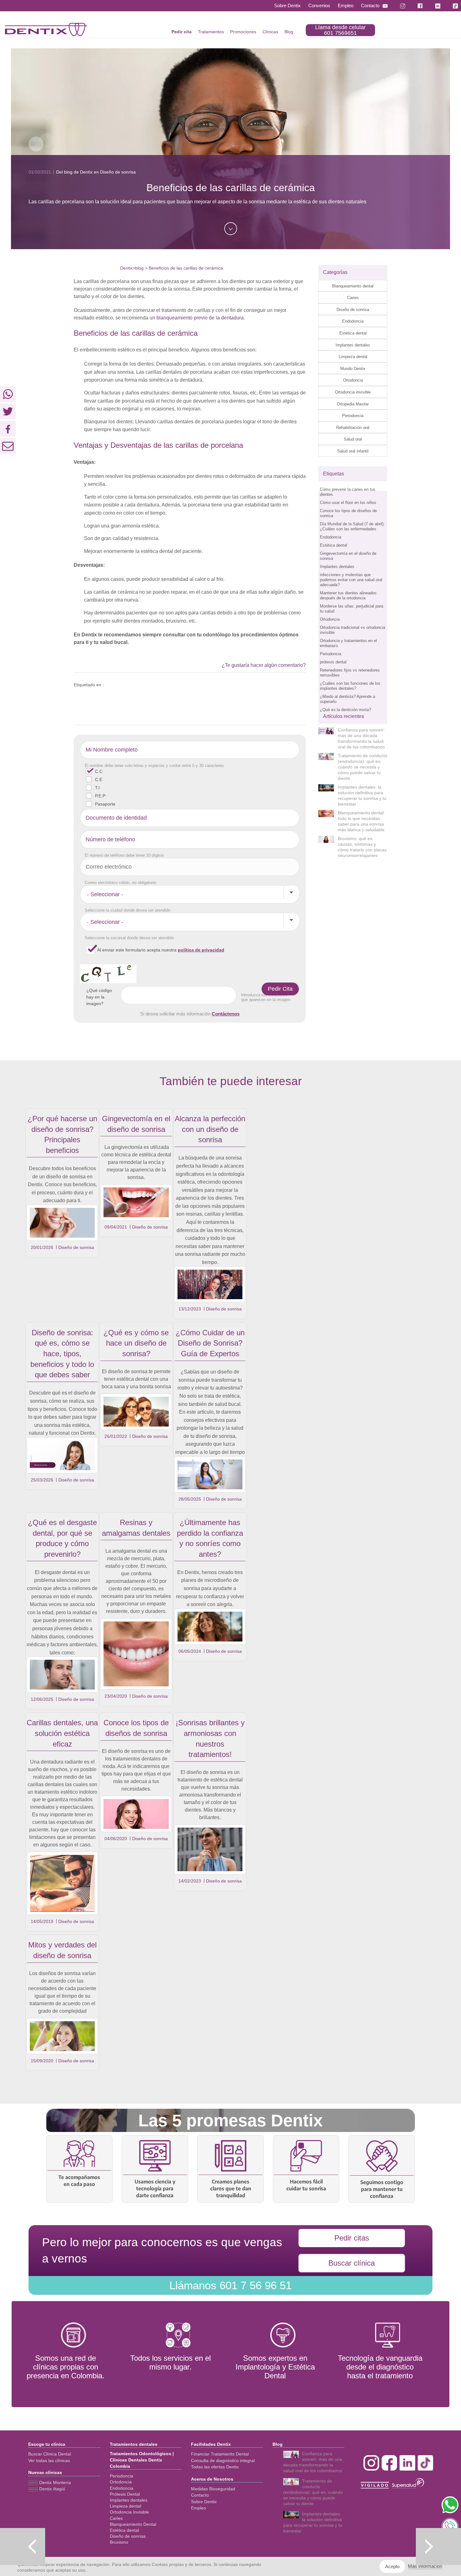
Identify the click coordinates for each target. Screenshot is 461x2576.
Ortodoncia (353, 380)
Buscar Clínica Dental (50, 2454)
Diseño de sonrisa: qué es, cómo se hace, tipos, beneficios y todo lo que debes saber (62, 1354)
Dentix (126, 268)
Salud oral (353, 439)
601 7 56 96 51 (230, 2285)
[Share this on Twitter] (8, 411)
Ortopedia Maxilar (353, 404)
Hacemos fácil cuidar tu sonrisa (306, 2185)
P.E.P (100, 796)
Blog (289, 32)
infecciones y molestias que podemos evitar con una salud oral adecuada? (351, 580)
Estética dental (353, 333)
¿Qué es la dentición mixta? (345, 710)
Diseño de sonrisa (353, 310)
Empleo (346, 5)
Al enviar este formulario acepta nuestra (161, 950)
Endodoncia (353, 321)
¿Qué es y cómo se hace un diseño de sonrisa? (136, 1343)
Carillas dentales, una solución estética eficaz (62, 1733)
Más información (425, 2566)
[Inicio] (46, 29)
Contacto (370, 5)
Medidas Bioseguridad (213, 2489)
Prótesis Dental (125, 2494)
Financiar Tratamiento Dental (220, 2454)
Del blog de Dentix (74, 172)
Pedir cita (182, 32)
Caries (353, 298)
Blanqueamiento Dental (133, 2524)
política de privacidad (201, 950)
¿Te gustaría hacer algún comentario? (264, 665)
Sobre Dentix (287, 5)
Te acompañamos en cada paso (79, 2181)
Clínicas (270, 32)
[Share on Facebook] (8, 429)
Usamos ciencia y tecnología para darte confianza (155, 2188)
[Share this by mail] (8, 446)
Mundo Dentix (353, 369)
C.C (99, 771)
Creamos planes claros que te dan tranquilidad (231, 2188)
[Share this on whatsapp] (8, 394)
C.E (99, 779)
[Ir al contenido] (231, 229)
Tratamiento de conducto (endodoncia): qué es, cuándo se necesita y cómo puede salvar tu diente (363, 767)
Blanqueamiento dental (353, 286)
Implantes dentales (353, 345)
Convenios (319, 5)
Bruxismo (119, 2542)
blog (139, 268)
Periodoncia (353, 416)
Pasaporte (105, 804)
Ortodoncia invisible (353, 392)
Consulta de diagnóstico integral (223, 2461)
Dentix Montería (54, 2482)
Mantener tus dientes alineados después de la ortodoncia (348, 595)
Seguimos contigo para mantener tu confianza (382, 2189)
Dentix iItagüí (52, 2489)
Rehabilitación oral (353, 428)
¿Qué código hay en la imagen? (99, 997)
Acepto (392, 2566)
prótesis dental (333, 662)
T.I (97, 788)
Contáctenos (226, 1014)
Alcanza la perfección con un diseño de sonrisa (210, 1129)
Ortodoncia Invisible (129, 2512)
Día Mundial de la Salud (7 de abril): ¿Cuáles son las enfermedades (352, 526)
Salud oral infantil (353, 451)
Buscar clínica (352, 2263)
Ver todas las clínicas (49, 2461)
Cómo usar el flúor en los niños (348, 503)
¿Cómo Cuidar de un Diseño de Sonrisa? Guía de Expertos (210, 1343)
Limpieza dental (353, 357)
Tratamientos (211, 32)
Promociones (243, 32)
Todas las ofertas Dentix (215, 2467)
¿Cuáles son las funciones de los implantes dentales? (350, 686)
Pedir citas (352, 2238)
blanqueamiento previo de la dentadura (200, 318)
